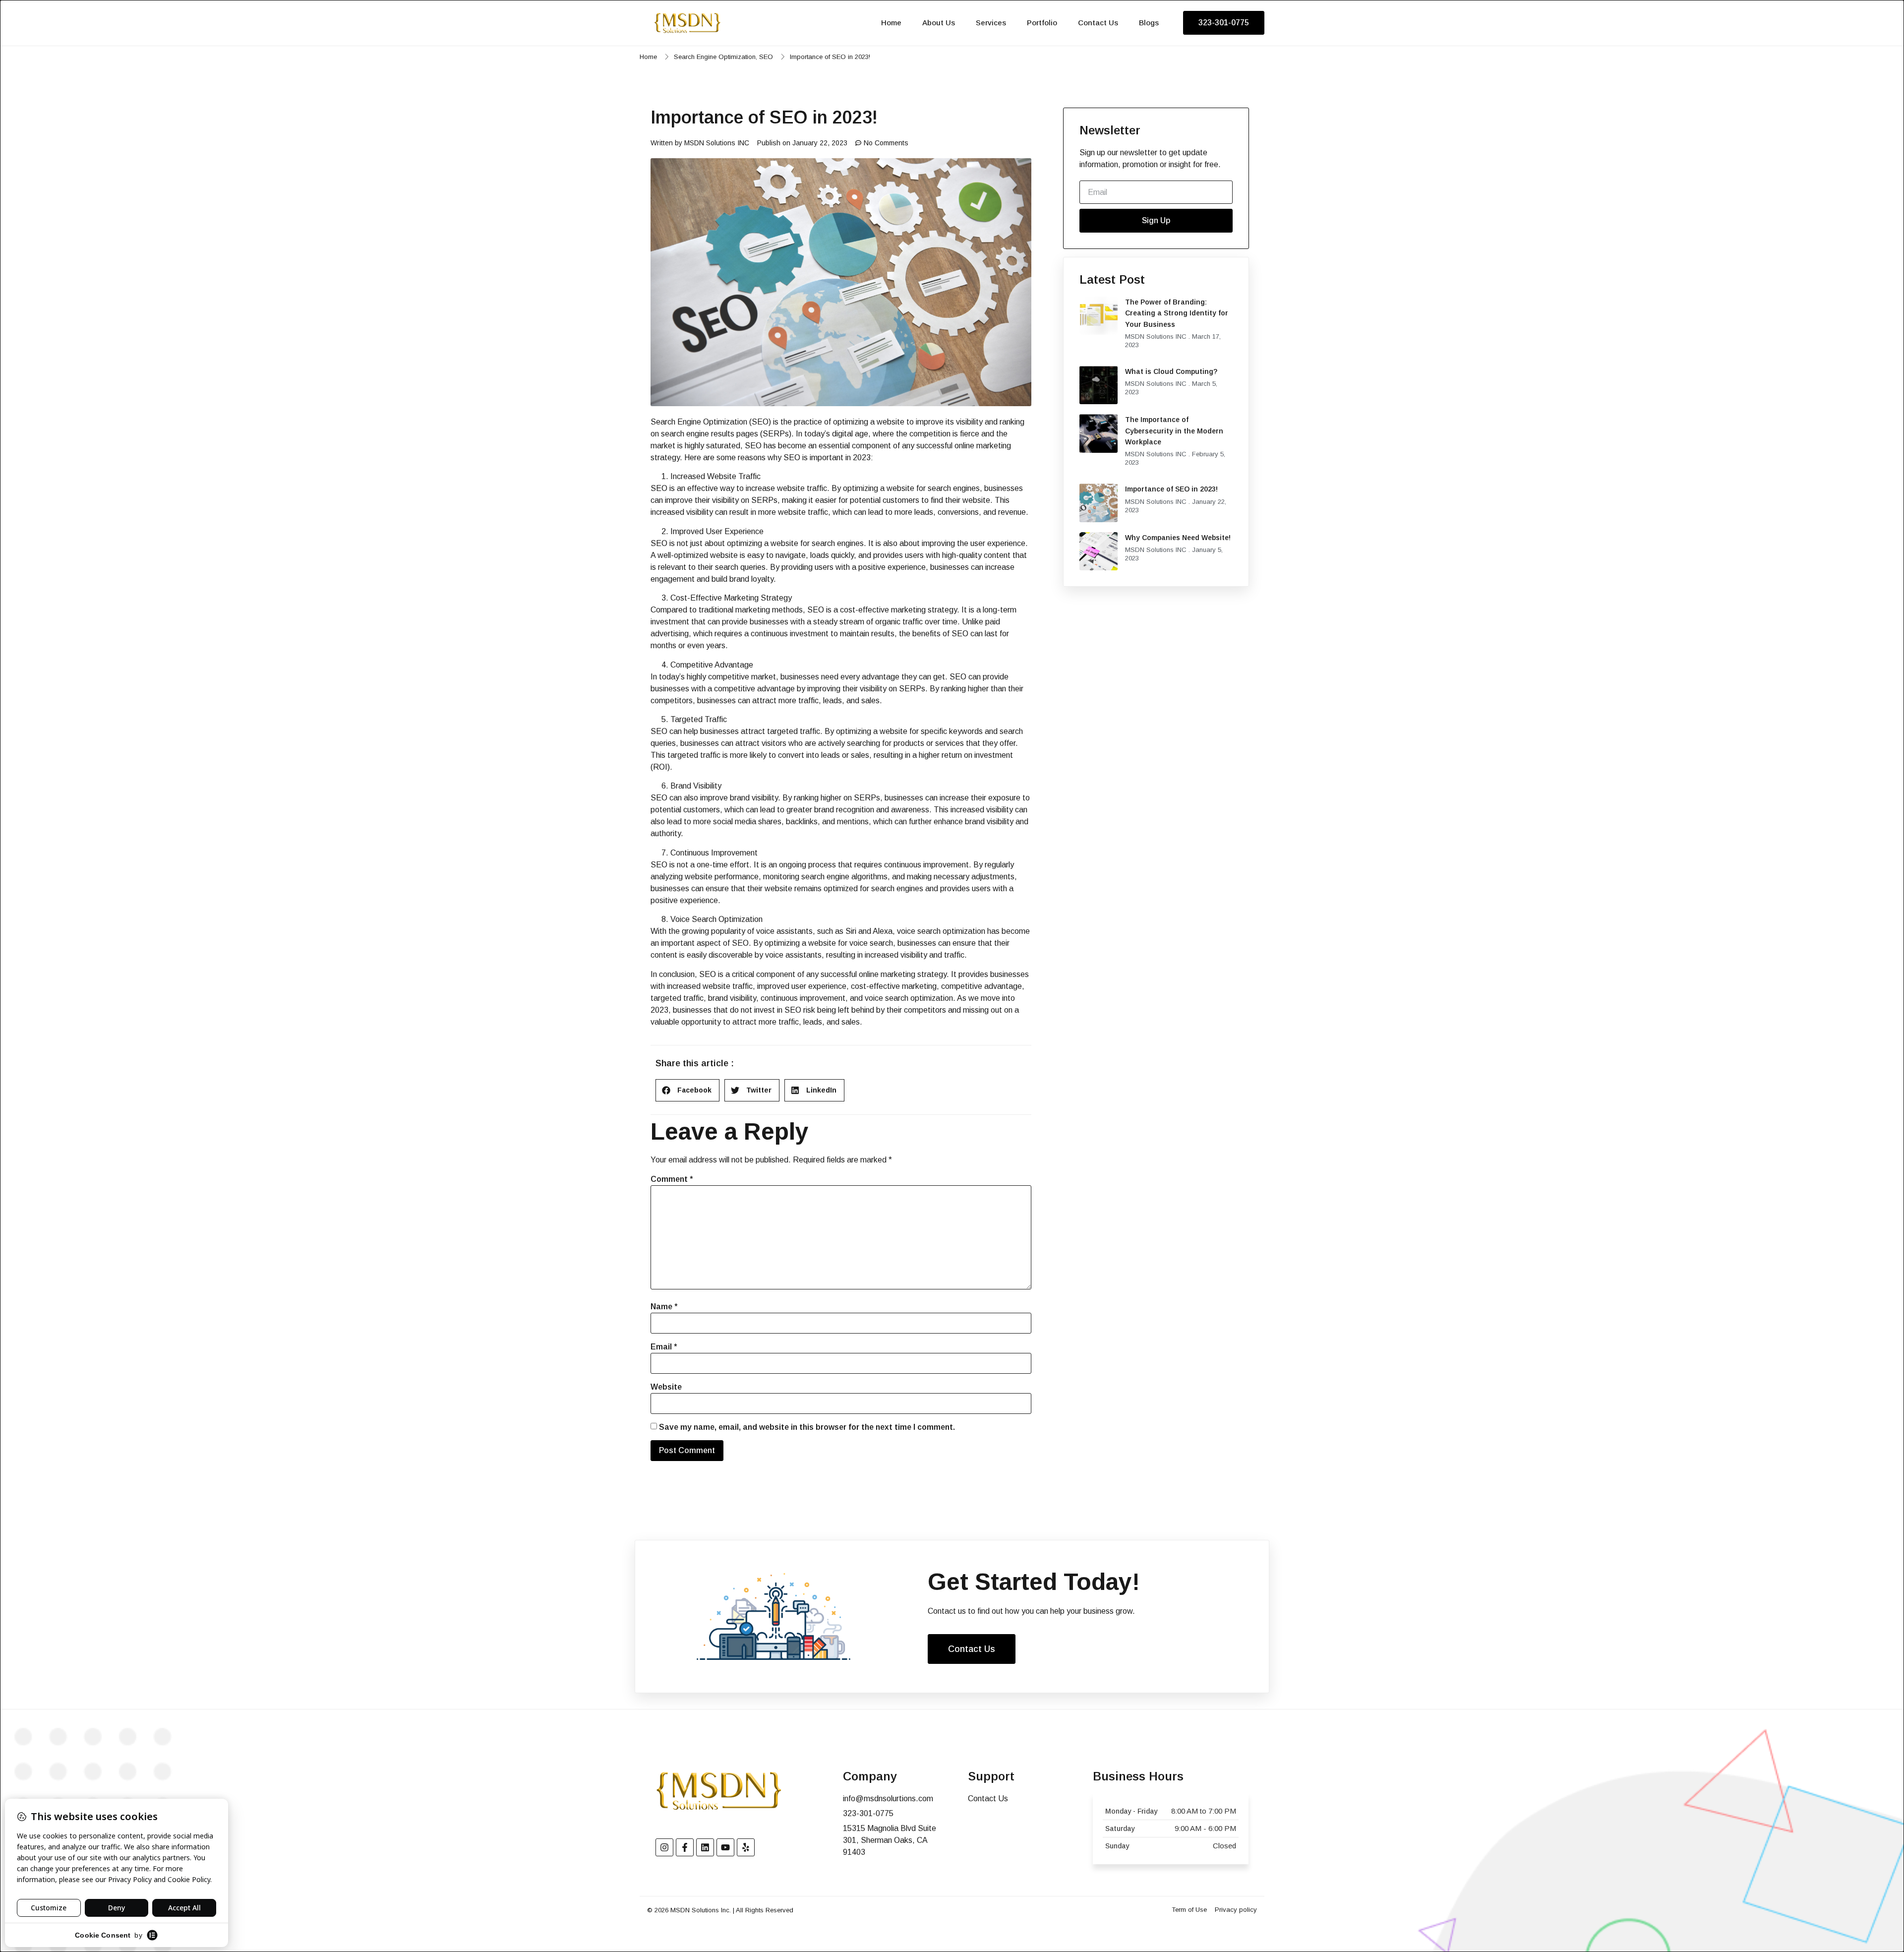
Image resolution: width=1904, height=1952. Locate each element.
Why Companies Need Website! (1178, 538)
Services (991, 23)
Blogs (1149, 23)
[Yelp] (746, 1847)
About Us (939, 23)
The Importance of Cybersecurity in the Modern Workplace (1174, 431)
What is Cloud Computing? (1171, 371)
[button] (687, 1090)
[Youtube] (725, 1847)
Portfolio (1042, 23)
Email (664, 1347)
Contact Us (1098, 23)
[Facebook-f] (685, 1847)
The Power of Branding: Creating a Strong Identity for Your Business (1177, 313)
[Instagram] (664, 1847)
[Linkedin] (705, 1847)
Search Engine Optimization (715, 57)
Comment (672, 1179)
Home (891, 23)
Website (666, 1387)
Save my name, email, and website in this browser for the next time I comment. (807, 1427)
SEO (766, 57)
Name (664, 1307)
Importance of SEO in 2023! (1171, 489)
